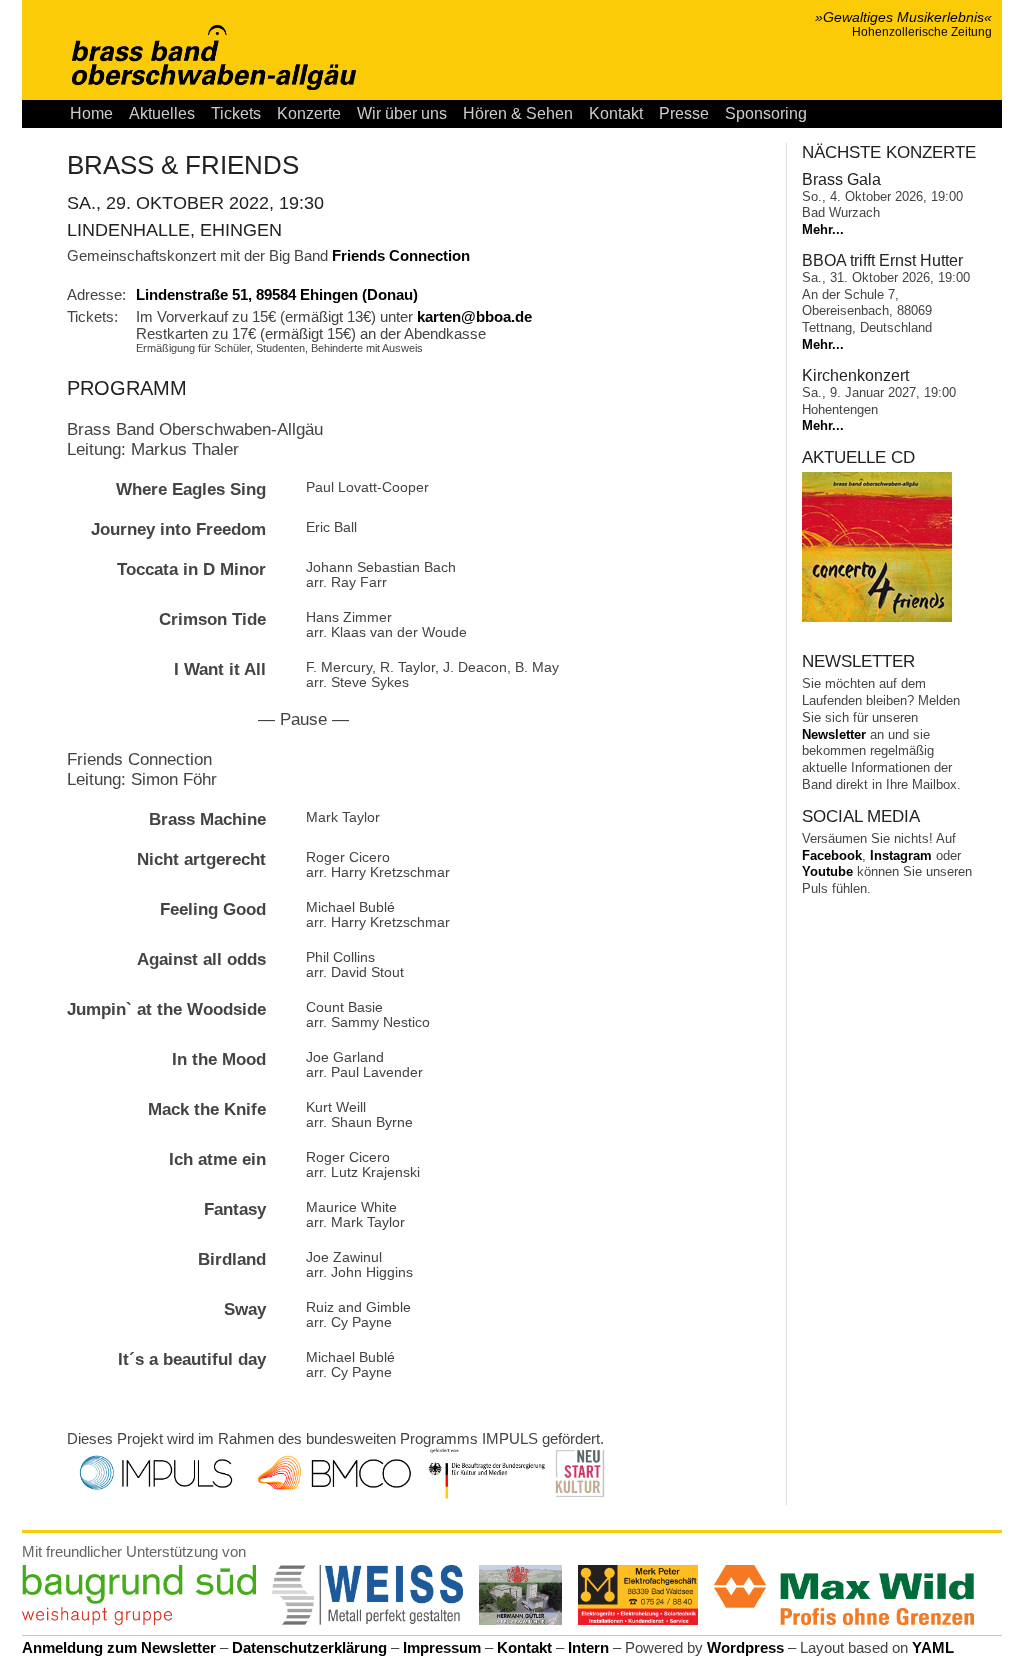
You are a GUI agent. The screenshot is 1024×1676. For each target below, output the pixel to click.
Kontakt (616, 113)
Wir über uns (402, 113)
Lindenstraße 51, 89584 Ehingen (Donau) (277, 294)
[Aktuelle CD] (877, 617)
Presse (684, 113)
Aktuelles (162, 113)
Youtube (827, 871)
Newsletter (834, 734)
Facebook (832, 855)
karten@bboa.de (474, 316)
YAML (933, 1647)
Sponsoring (766, 113)
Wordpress (745, 1647)
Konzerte (309, 113)
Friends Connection (401, 255)
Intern (588, 1647)
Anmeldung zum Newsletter (119, 1647)
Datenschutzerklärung (309, 1647)
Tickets (236, 113)
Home (91, 113)
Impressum (442, 1647)
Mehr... (823, 229)
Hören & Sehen (518, 113)
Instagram (901, 855)
